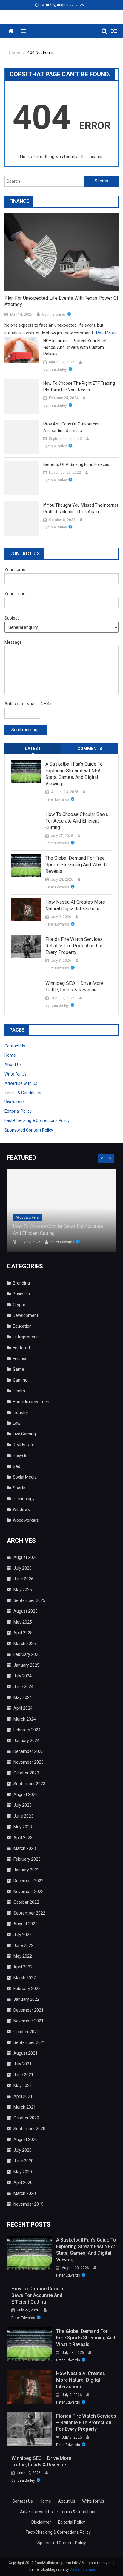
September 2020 (29, 2129)
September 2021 (29, 2042)
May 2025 (23, 1622)
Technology (24, 1499)
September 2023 (29, 1784)
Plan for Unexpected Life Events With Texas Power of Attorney (61, 301)
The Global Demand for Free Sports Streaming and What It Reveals (76, 865)
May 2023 (23, 1827)
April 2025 (23, 1633)
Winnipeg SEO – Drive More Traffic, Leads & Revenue (74, 986)
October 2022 (26, 1902)
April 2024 (23, 1708)
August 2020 (26, 2139)
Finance (20, 1359)
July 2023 (23, 1805)
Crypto (19, 1305)
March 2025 (25, 1644)
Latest (33, 749)
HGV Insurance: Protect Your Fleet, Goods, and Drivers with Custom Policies (75, 347)
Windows (21, 1509)
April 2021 (23, 2096)
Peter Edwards (57, 799)
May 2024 (23, 1697)
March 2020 (25, 2193)
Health (19, 1391)
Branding (21, 1283)
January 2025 (26, 1665)
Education (22, 1326)
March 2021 (25, 2107)
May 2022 (23, 1956)
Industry (20, 1412)
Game (19, 1369)
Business (21, 1294)
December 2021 (29, 2010)
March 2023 (25, 1848)
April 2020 (23, 2183)
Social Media (25, 1477)
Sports (19, 1488)
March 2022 (25, 1978)
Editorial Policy (18, 1111)
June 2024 (23, 1687)
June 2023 (23, 1816)
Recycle (20, 1456)
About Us (13, 1064)
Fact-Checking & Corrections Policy (37, 1120)
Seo (17, 1466)
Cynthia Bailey (54, 314)
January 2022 (26, 1999)
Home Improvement (32, 1402)
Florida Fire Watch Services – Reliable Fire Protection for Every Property (76, 946)
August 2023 (26, 1794)
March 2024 (25, 1719)
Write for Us (16, 1074)
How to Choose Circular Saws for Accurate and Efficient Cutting (77, 821)
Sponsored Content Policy (29, 1130)
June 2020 (23, 2161)
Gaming (20, 1380)
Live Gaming (24, 1434)
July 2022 (23, 1935)
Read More (106, 333)
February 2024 (27, 1730)
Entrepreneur (25, 1337)
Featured (21, 1348)
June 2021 (23, 2075)
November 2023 (29, 1762)
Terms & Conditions (23, 1093)
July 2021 (23, 2064)
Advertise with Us (21, 1083)
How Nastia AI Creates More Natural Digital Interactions (75, 905)
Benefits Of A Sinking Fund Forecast (77, 464)
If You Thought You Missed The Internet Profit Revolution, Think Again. (81, 508)
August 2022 (26, 1924)
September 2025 (29, 1600)
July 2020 (23, 2150)
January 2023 (26, 1870)
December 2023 (29, 1751)
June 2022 (23, 1945)
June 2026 (23, 1579)
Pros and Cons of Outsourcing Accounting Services (72, 427)
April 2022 (23, 1967)
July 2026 (23, 1568)
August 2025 (26, 1611)
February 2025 (27, 1654)
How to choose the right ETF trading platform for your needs (79, 387)
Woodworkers (28, 1217)
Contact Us (15, 1046)
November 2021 (29, 2021)
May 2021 (23, 2086)
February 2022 (27, 1989)
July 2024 (23, 1676)
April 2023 (23, 1838)
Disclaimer (14, 1102)
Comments (90, 749)
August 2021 (26, 2053)
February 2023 (27, 1859)
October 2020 (26, 2118)
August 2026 (26, 1557)
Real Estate (24, 1445)
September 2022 (29, 1913)
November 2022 (29, 1892)
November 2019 (29, 2204)
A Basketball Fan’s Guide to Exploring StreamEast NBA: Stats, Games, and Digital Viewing (74, 774)
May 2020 (23, 2172)
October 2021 (26, 2032)
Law (17, 1423)
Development (26, 1315)
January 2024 (26, 1741)
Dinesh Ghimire (83, 2569)
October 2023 (26, 1773)
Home (10, 1055)
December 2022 (29, 1881)
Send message (26, 730)
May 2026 (23, 1590)
